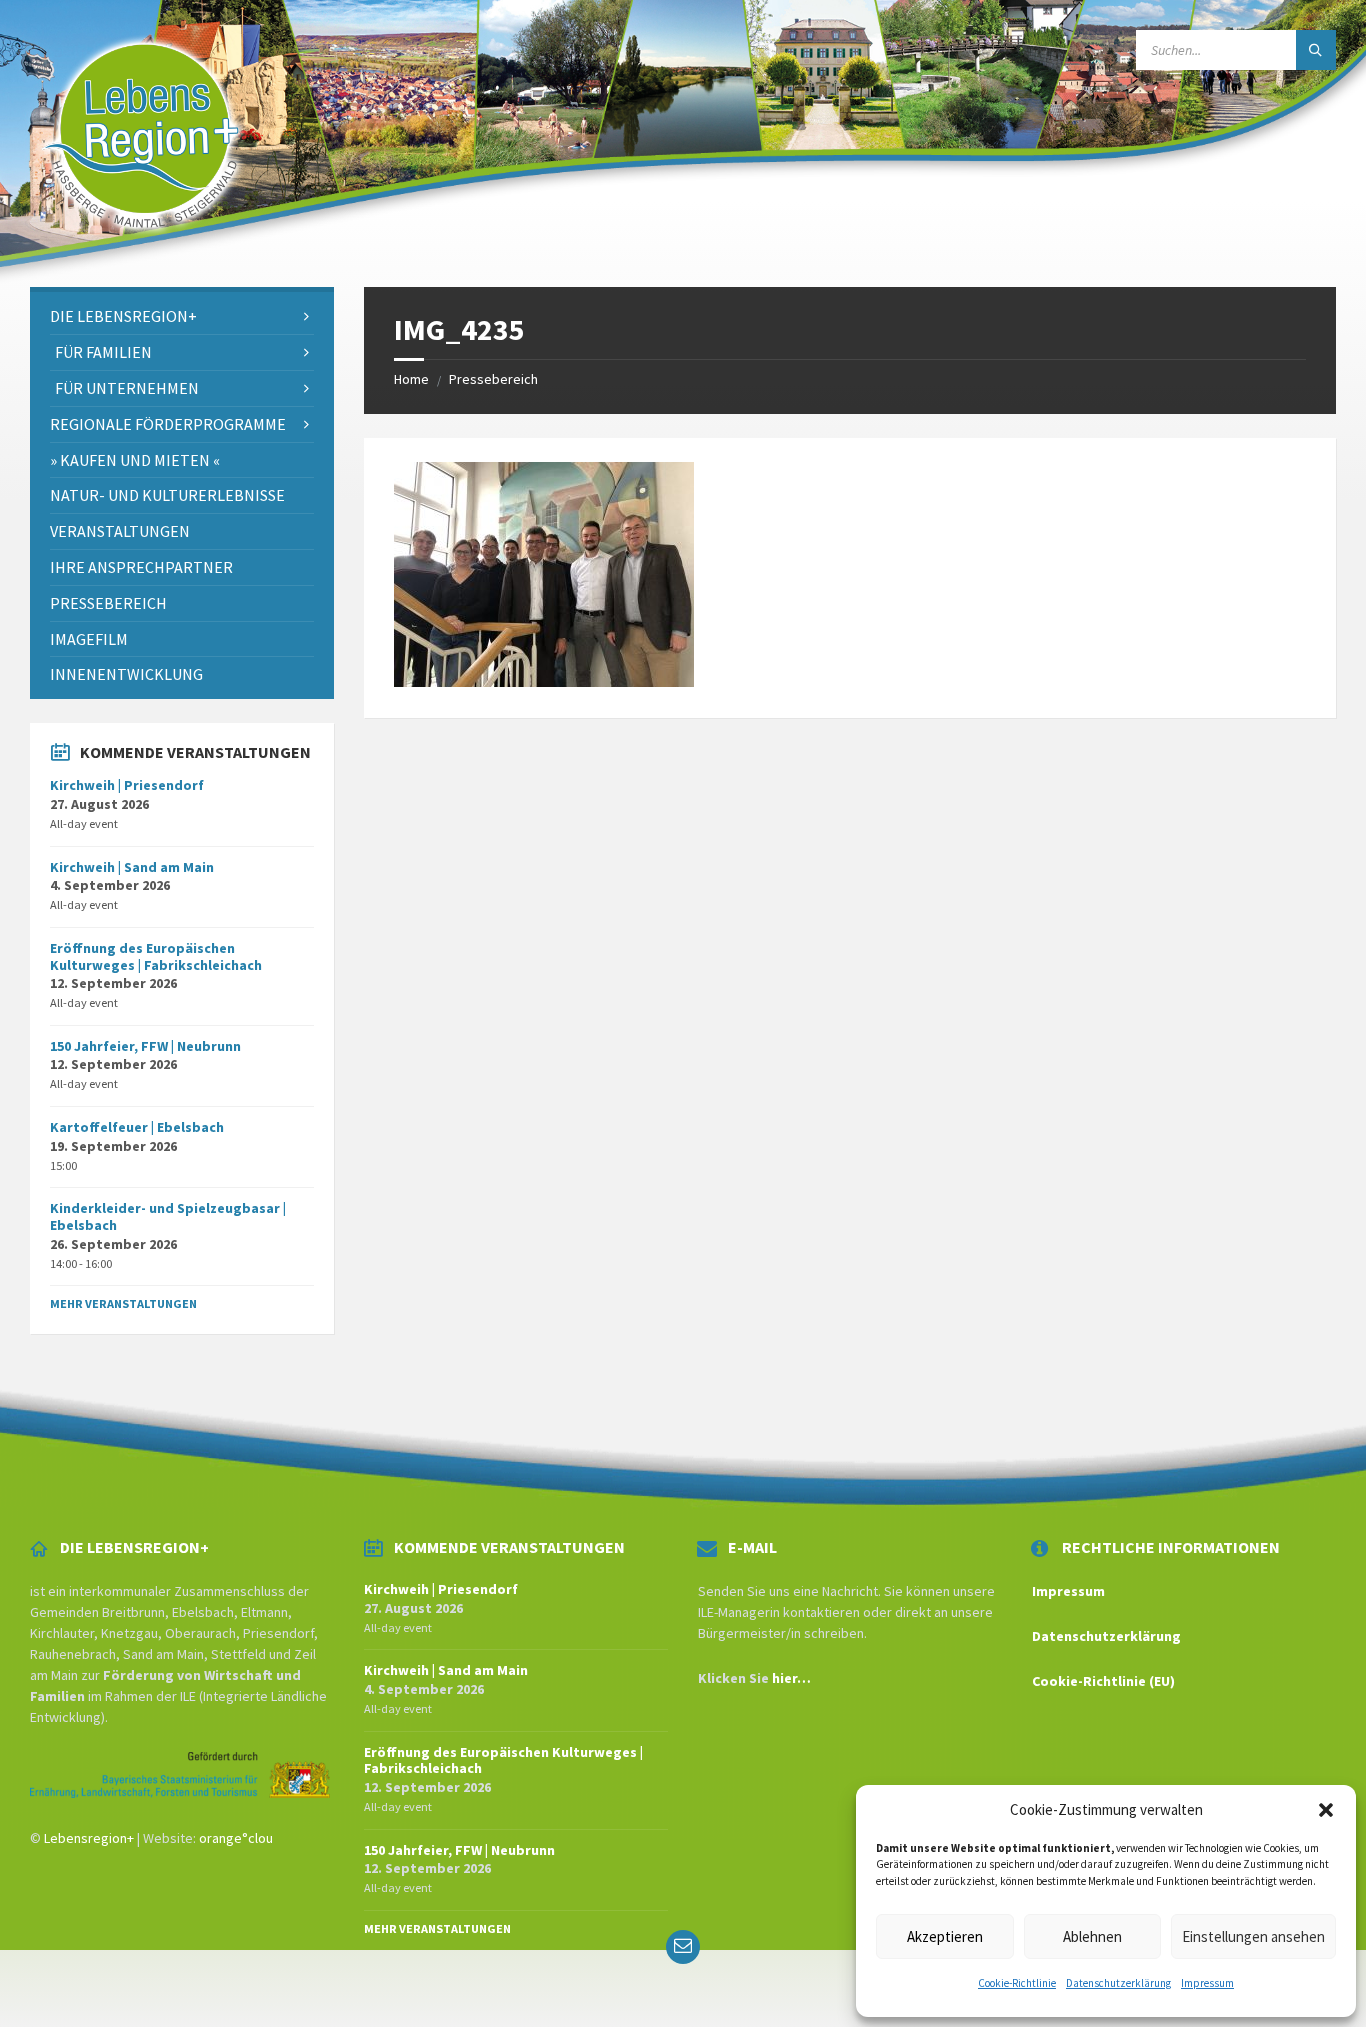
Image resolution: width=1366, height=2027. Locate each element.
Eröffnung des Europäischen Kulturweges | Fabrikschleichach (156, 956)
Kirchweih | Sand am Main (132, 867)
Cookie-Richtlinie (1017, 1983)
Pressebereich (493, 379)
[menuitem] (182, 316)
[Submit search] (1316, 50)
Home (411, 379)
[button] (1326, 1810)
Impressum (1207, 1983)
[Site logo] (142, 248)
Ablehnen (1092, 1936)
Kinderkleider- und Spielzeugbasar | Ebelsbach (168, 1216)
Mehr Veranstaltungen (123, 1303)
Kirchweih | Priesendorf (127, 785)
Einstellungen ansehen (1253, 1936)
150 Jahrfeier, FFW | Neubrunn (145, 1046)
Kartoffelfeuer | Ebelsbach (137, 1127)
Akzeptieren (945, 1936)
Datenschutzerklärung (1118, 1983)
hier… (791, 1678)
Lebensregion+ (89, 1838)
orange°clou (236, 1838)
